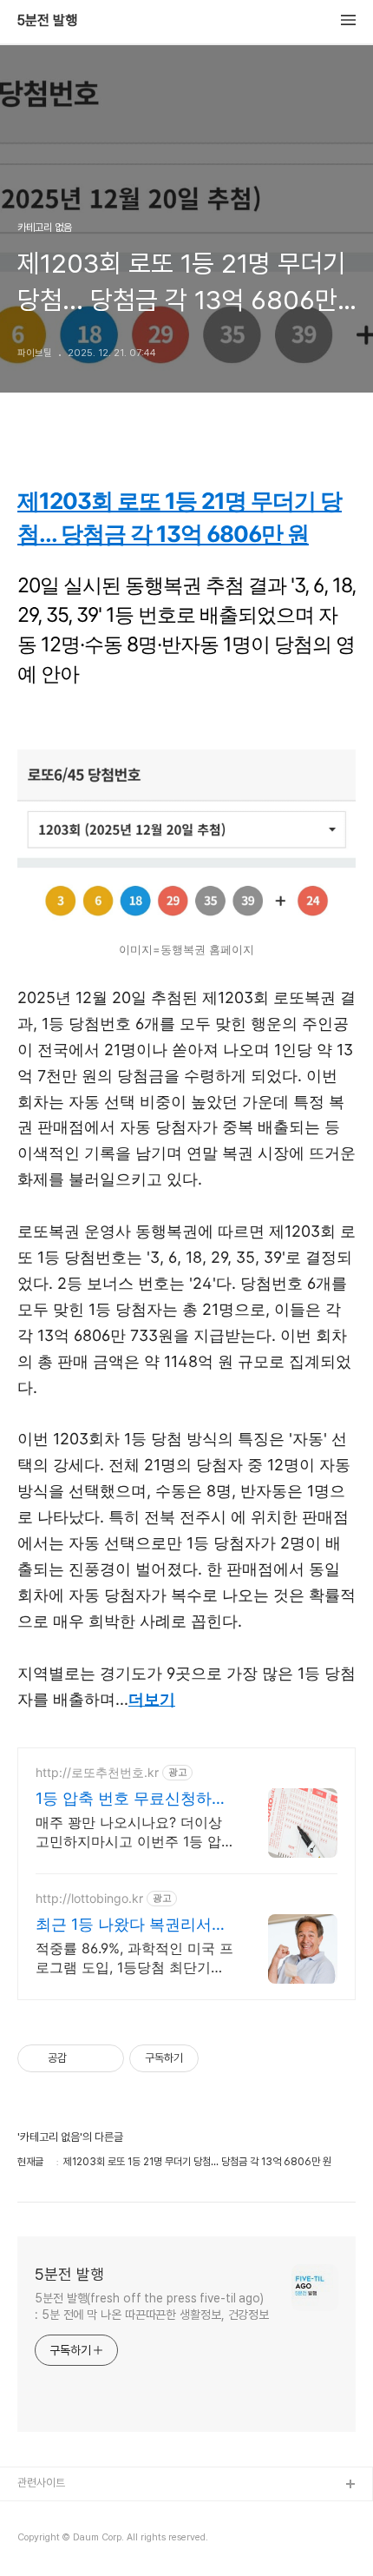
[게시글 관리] (105, 2058)
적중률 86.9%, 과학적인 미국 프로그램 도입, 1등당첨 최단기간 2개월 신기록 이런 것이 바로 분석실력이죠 (134, 1958)
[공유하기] (83, 2058)
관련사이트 (41, 2483)
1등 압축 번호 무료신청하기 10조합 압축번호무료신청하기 (132, 1799)
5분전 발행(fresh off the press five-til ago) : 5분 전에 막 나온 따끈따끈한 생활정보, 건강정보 (152, 2306)
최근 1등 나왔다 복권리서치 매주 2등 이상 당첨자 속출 (131, 1925)
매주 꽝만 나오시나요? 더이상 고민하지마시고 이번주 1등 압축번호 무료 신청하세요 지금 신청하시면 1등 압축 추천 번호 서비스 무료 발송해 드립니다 (134, 1832)
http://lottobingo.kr (89, 1898)
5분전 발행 (47, 21)
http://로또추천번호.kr (97, 1772)
